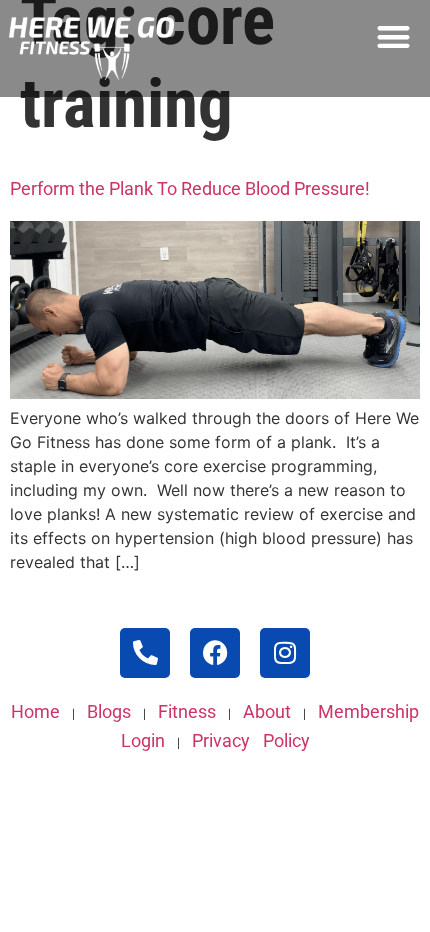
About (267, 711)
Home (35, 711)
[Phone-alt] (145, 653)
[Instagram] (285, 653)
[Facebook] (215, 653)
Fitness (187, 711)
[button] (394, 36)
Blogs (109, 711)
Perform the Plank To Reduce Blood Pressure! (190, 188)
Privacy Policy (251, 740)
